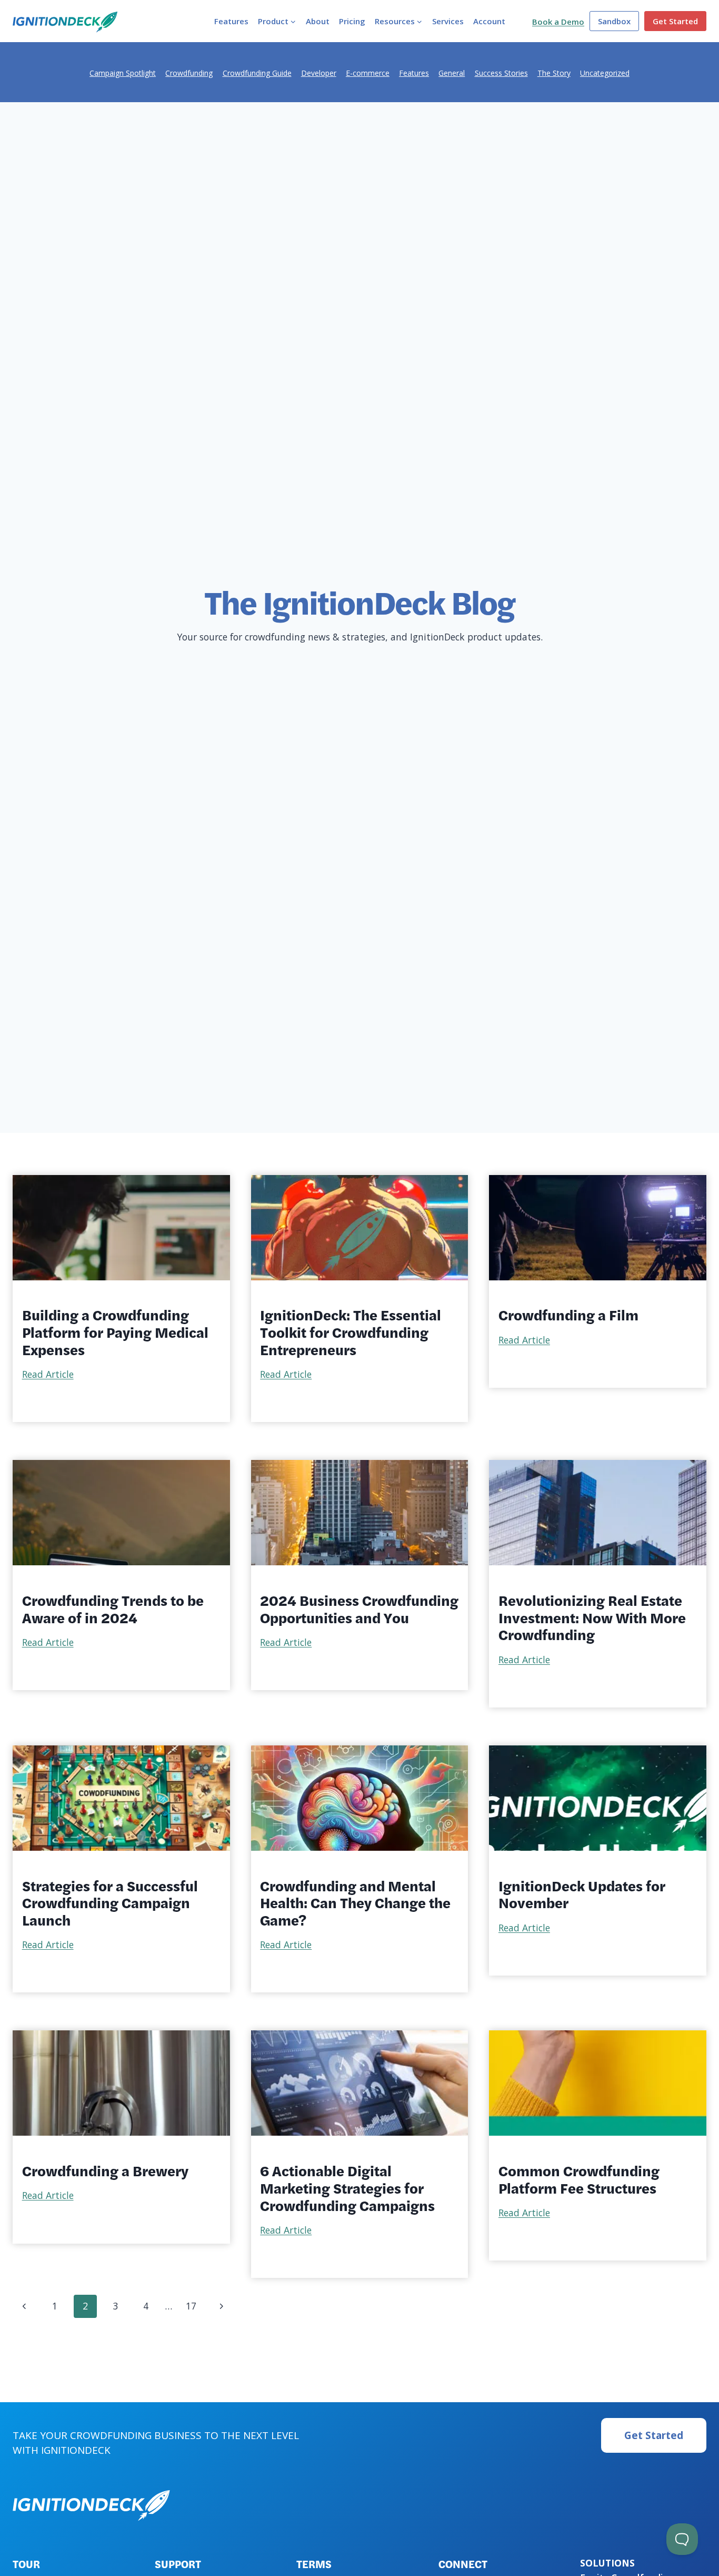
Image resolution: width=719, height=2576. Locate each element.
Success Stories (501, 73)
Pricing (352, 21)
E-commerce (368, 73)
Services (448, 21)
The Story (554, 73)
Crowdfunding (189, 73)
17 (191, 2306)
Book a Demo (558, 22)
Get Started (675, 21)
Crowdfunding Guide (257, 73)
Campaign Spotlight (123, 73)
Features (231, 21)
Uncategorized (605, 73)
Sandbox (614, 21)
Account (489, 21)
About (318, 21)
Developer (319, 73)
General (452, 73)
